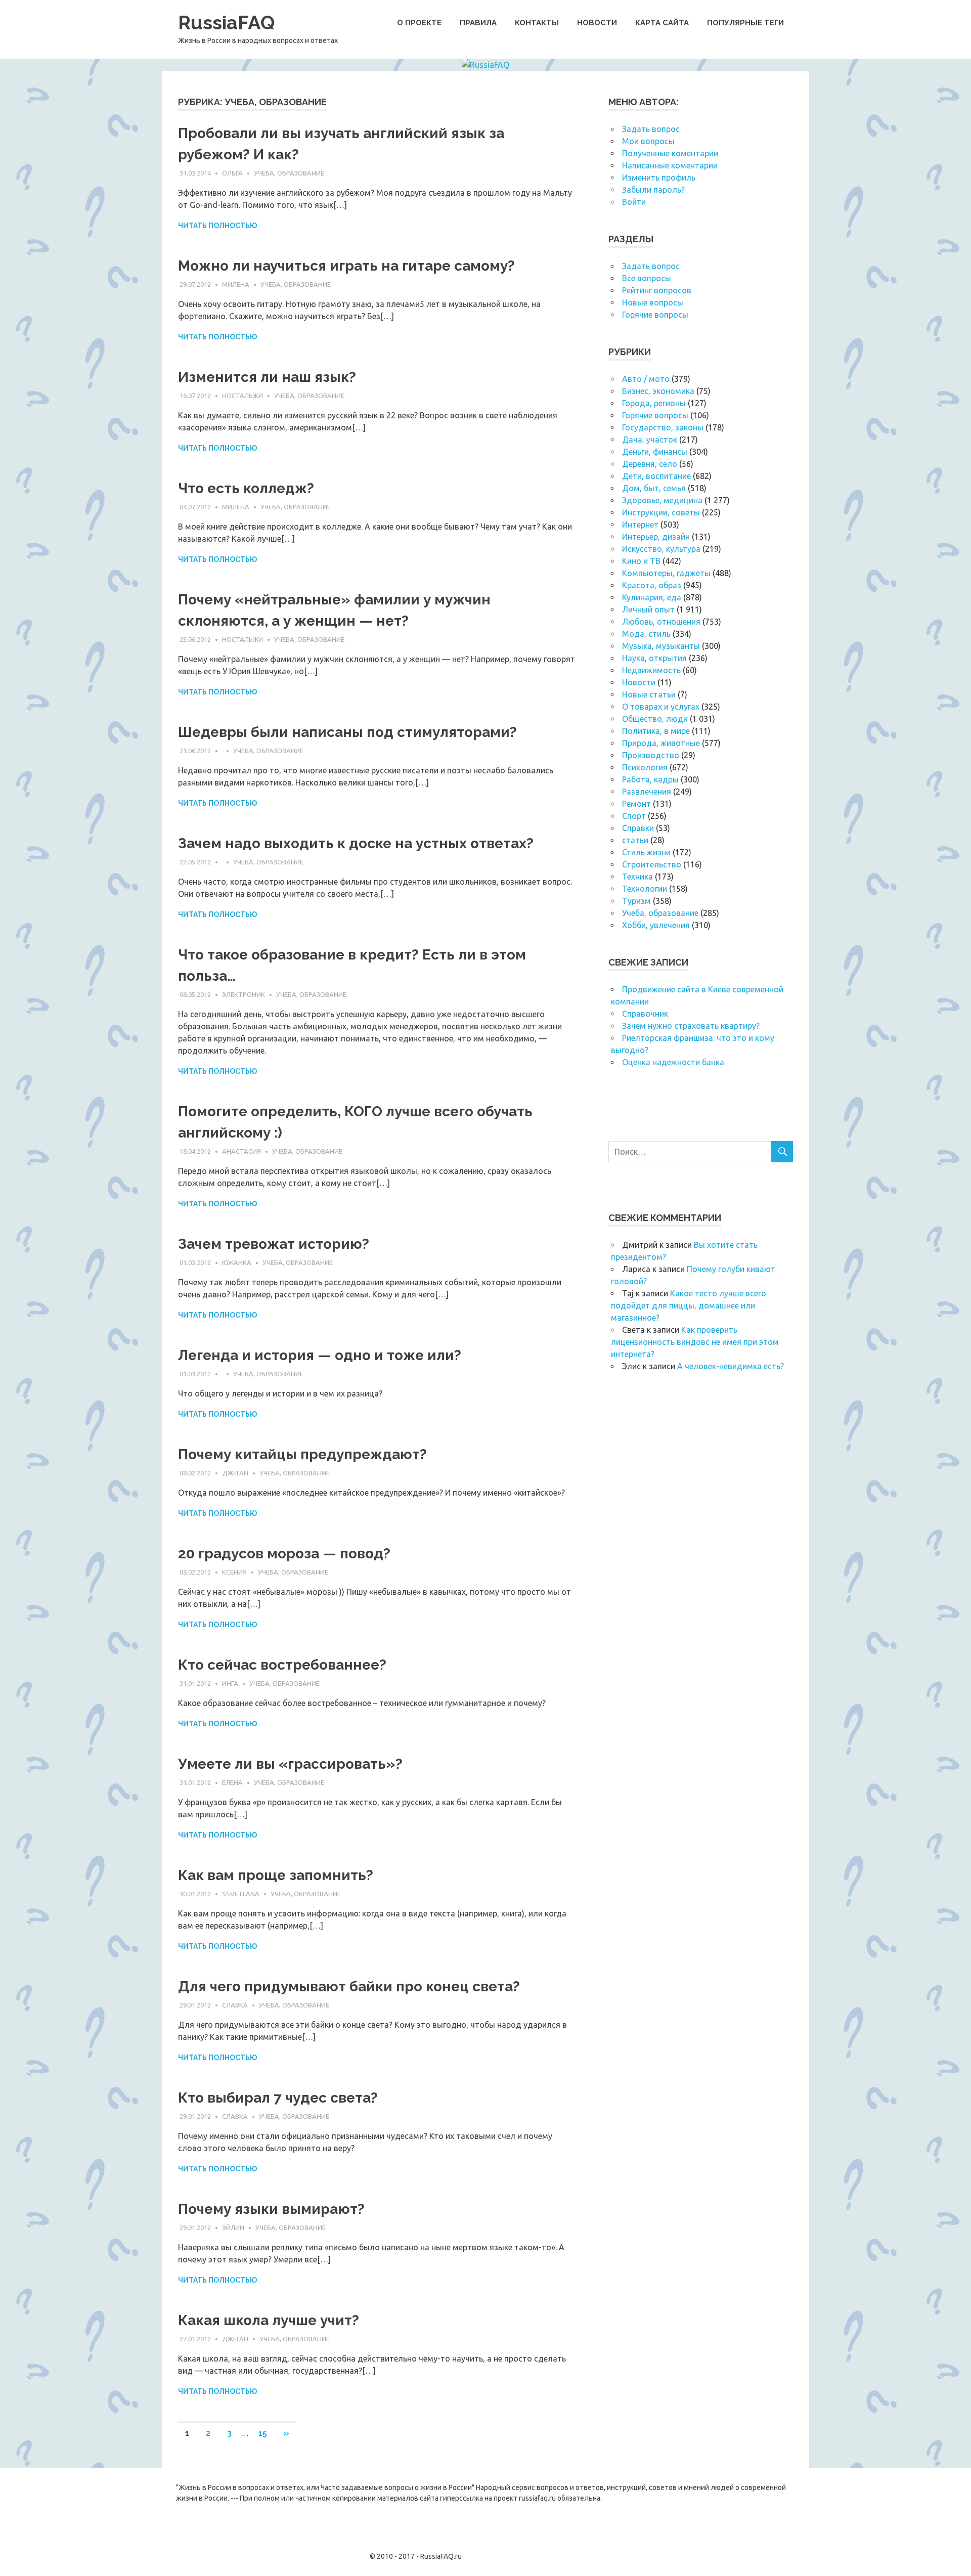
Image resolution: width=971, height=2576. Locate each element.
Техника (637, 877)
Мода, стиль (646, 634)
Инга (230, 1683)
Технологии (645, 889)
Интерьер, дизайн (656, 537)
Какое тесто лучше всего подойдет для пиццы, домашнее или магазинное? (689, 1305)
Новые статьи (649, 694)
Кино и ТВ (641, 561)
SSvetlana (241, 1894)
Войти (634, 202)
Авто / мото (646, 379)
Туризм (636, 901)
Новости (597, 23)
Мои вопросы (648, 141)
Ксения (234, 1572)
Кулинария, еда (652, 597)
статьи (635, 840)
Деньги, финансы (655, 452)
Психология (645, 767)
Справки (638, 828)
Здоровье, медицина (662, 500)
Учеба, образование (289, 173)
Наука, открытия (654, 658)
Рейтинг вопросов (657, 290)
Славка (235, 2005)
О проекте (419, 23)
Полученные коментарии (670, 153)
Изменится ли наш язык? (267, 377)
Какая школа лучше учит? (269, 2320)
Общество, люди (655, 719)
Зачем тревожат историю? (274, 1244)
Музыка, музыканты (661, 646)
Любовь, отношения (661, 622)
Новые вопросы (653, 302)
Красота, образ (652, 585)
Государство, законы (663, 427)
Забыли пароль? (653, 190)
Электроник (244, 994)
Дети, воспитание (656, 476)
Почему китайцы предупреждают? (302, 1454)
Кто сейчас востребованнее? (282, 1665)
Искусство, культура (661, 549)
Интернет (640, 525)
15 (263, 2433)
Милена (236, 284)
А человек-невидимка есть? (731, 1366)
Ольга (232, 173)
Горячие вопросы (655, 315)
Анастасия (241, 1151)
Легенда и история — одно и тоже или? (320, 1355)
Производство (651, 755)
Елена (232, 1782)
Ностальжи (242, 396)
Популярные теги (745, 23)
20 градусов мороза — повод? (284, 1554)
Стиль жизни (646, 852)
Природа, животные (661, 743)
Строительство (652, 864)
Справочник (645, 1014)
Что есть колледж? (246, 488)
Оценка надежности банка (673, 1062)
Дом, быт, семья (654, 488)
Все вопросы (647, 278)
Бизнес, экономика (658, 391)
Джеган (235, 1473)
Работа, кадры (650, 779)
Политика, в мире (656, 731)
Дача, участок (650, 440)
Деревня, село (650, 464)
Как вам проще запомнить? (276, 1875)
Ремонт (636, 804)
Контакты (537, 23)
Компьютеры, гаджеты (666, 573)
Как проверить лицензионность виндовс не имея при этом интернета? (695, 1342)
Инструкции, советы (661, 512)
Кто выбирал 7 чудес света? (278, 2098)
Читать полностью (217, 226)
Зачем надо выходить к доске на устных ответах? (356, 843)
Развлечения (647, 792)
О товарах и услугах (661, 707)
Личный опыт (648, 609)
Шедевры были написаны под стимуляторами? (347, 732)
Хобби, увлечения (656, 925)
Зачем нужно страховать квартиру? (691, 1026)
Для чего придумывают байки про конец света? (349, 1986)
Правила (478, 23)
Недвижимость (651, 670)
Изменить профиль (659, 178)
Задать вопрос (651, 129)
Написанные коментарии (670, 165)
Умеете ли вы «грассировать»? (290, 1764)
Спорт (634, 816)
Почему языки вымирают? (271, 2209)
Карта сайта (662, 23)
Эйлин (233, 2228)
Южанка (237, 1262)
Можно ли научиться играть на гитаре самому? (346, 266)
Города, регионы (654, 403)
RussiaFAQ (226, 23)
